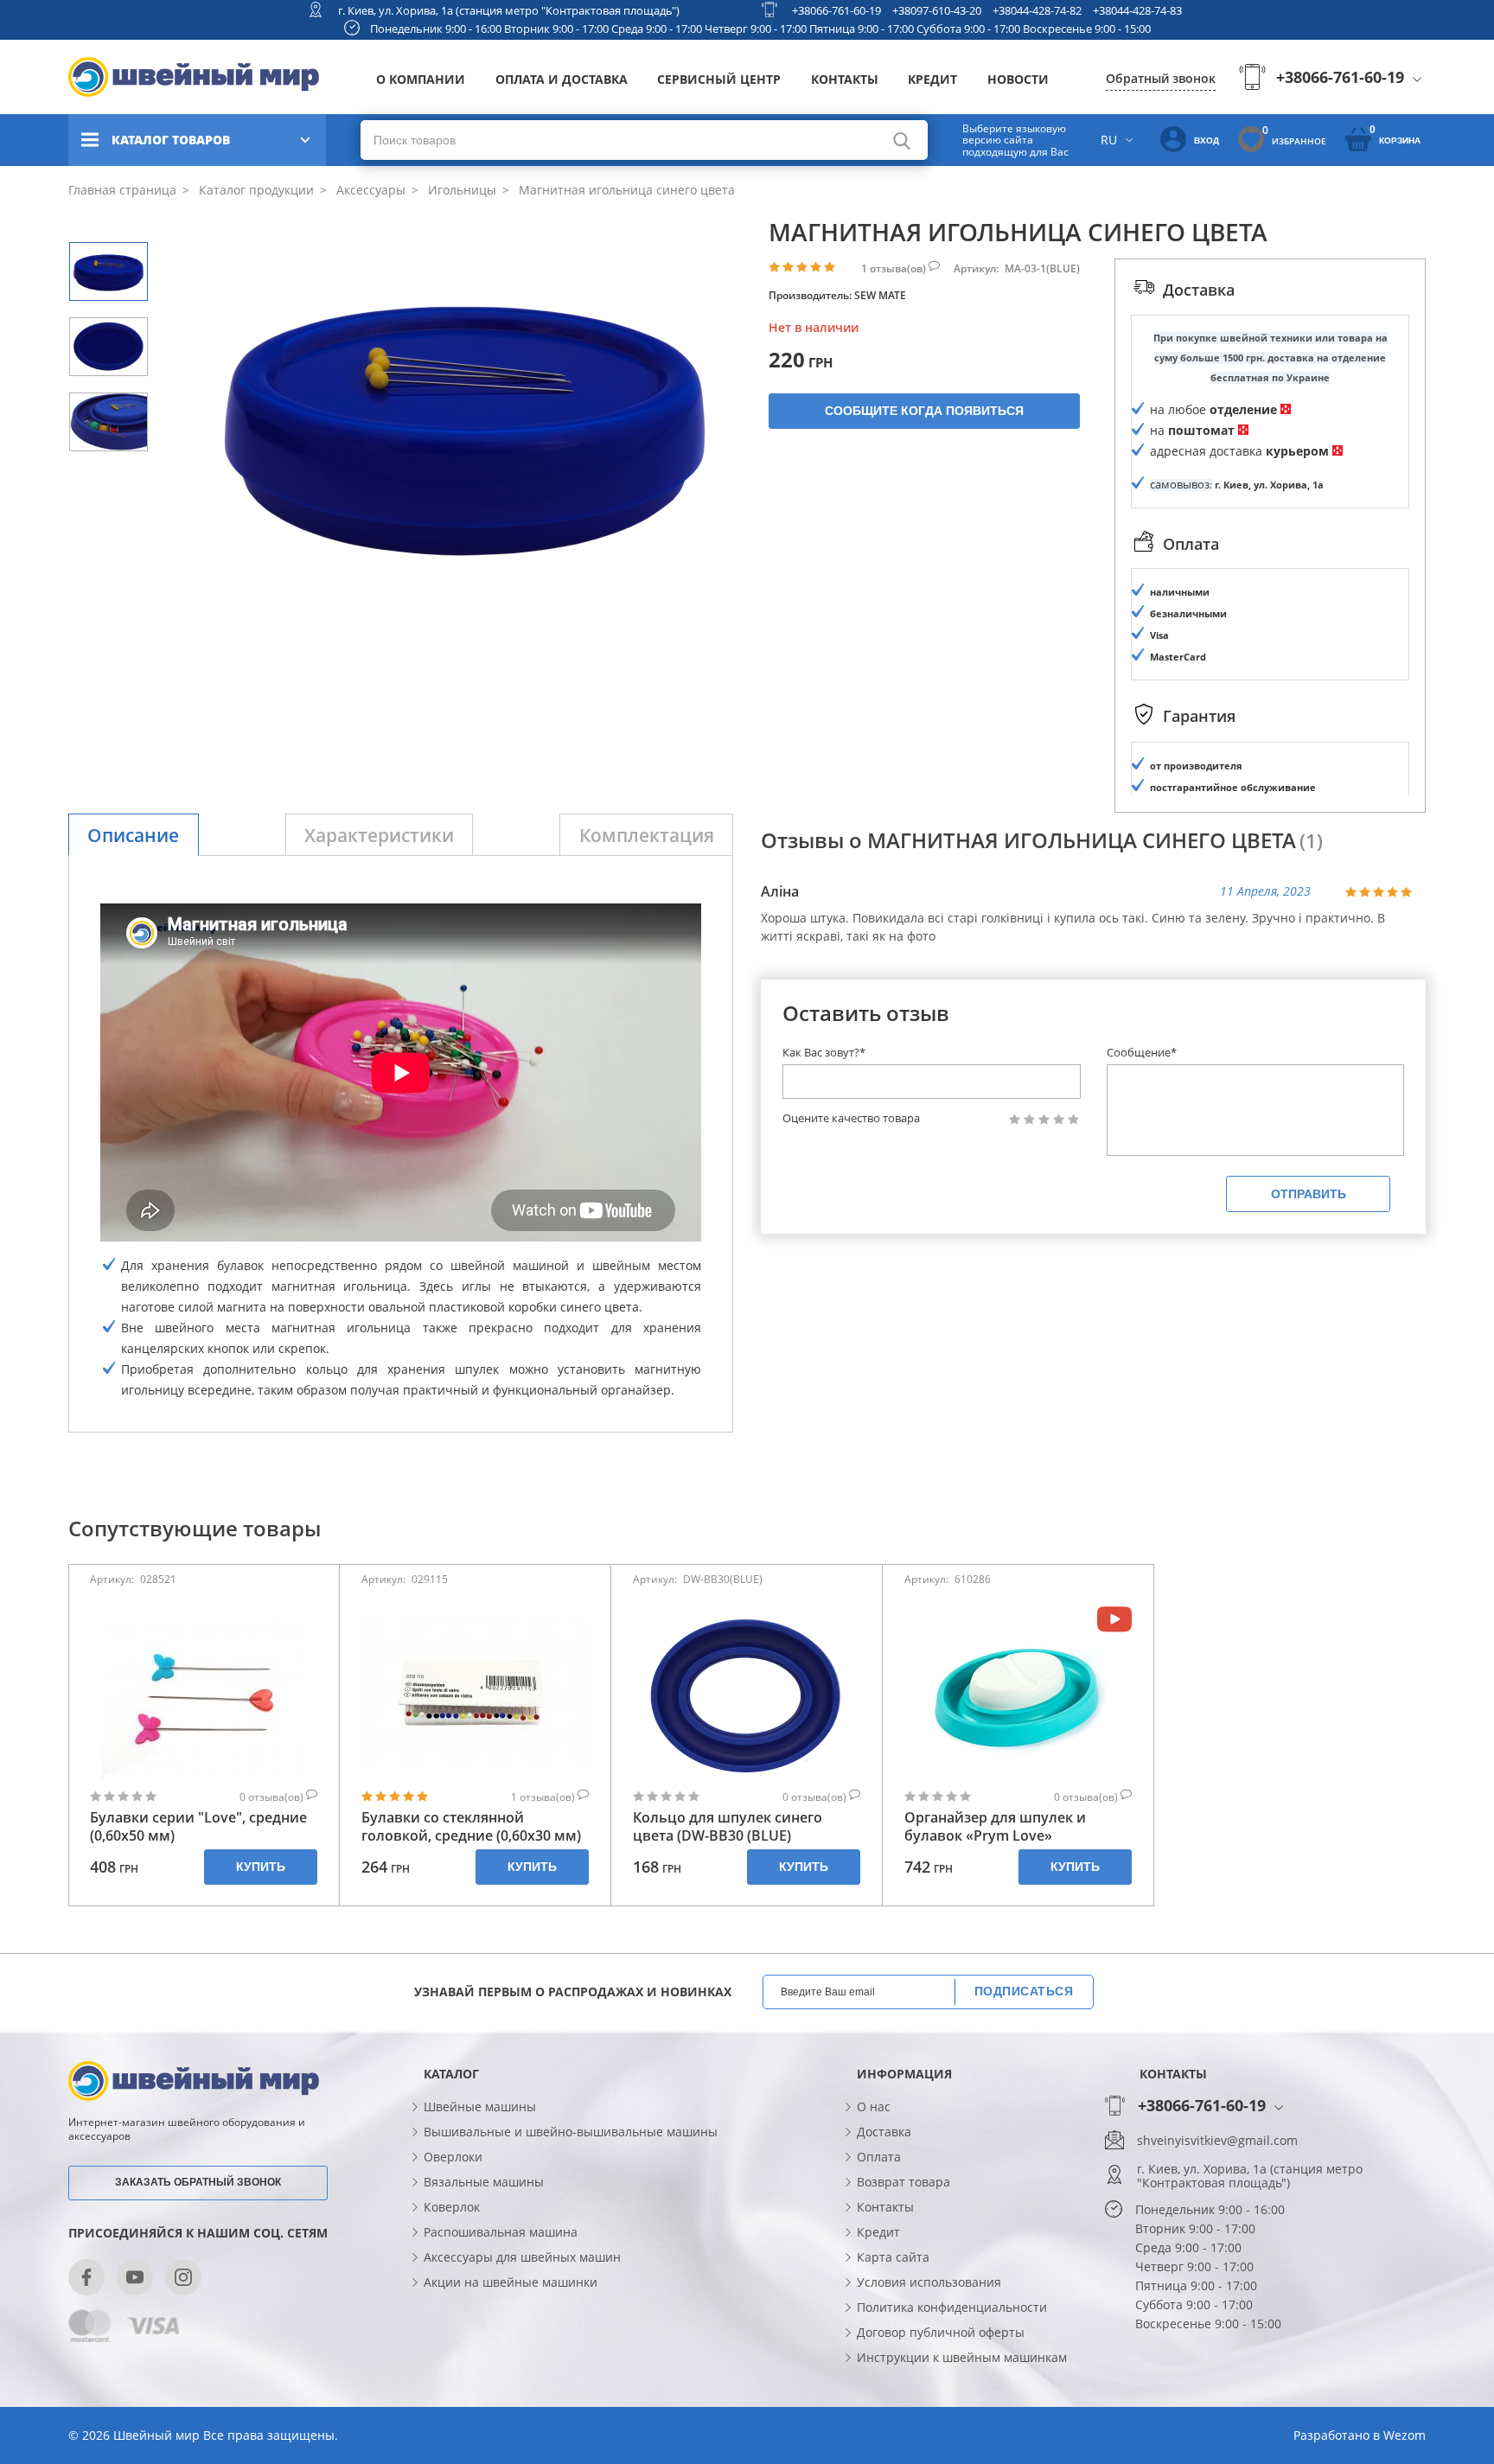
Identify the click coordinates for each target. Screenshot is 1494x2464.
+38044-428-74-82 (1037, 10)
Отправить (1309, 1194)
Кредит (932, 79)
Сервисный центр (719, 79)
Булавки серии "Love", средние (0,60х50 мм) (198, 1827)
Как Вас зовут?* (824, 1052)
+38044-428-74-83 (1137, 10)
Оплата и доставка (562, 79)
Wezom (1405, 2435)
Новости (1018, 79)
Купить (261, 1867)
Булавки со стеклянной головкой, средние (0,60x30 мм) (471, 1827)
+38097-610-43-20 (937, 10)
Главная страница (122, 190)
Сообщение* (1142, 1052)
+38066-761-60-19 (836, 10)
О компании (421, 79)
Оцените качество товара (851, 1118)
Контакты (845, 79)
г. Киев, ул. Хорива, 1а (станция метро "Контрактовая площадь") (509, 10)
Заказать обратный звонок (198, 2182)
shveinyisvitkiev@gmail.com (1217, 2141)
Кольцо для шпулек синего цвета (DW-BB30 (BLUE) (728, 1827)
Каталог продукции (255, 190)
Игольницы (460, 190)
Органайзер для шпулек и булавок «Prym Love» (995, 1827)
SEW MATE (880, 295)
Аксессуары (369, 190)
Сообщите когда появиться (924, 411)
